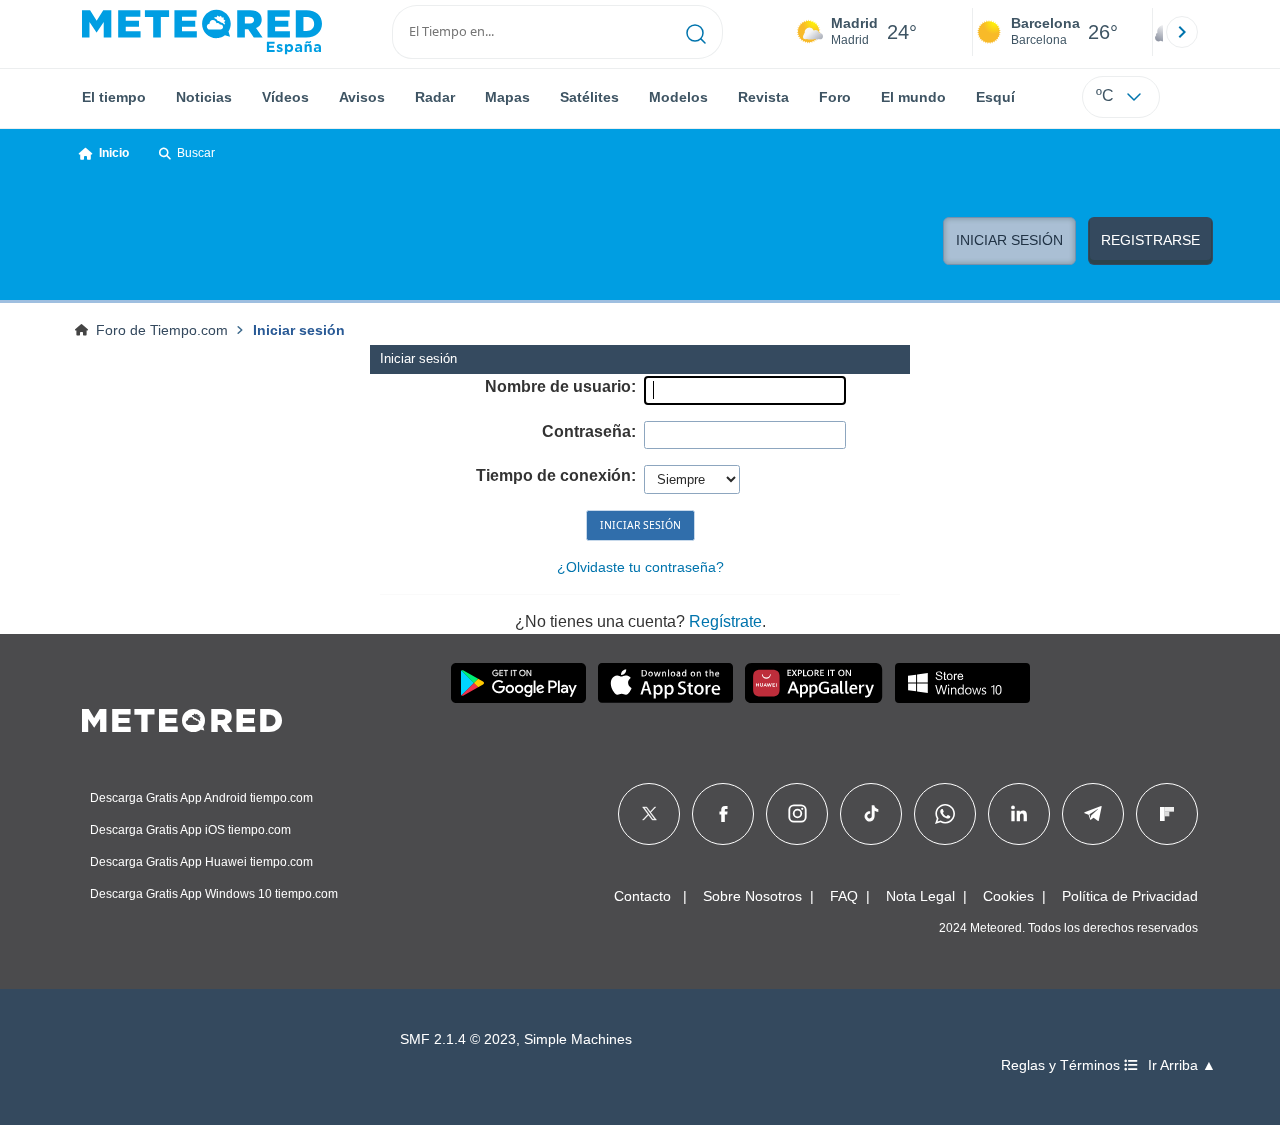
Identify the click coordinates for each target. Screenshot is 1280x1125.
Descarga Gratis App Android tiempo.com (201, 798)
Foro (835, 97)
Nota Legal (920, 896)
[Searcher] (696, 32)
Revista (763, 97)
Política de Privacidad (1130, 896)
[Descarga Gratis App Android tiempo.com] (518, 683)
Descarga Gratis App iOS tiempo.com (190, 830)
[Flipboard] (1167, 814)
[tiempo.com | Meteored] (182, 717)
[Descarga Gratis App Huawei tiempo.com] (814, 683)
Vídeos (285, 97)
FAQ (844, 896)
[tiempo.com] (202, 32)
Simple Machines (578, 1039)
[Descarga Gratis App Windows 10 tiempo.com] (962, 683)
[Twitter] (649, 814)
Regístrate (725, 621)
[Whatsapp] (945, 814)
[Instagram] (797, 814)
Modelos (678, 97)
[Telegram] (1092, 814)
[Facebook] (723, 814)
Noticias (204, 97)
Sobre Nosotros (752, 896)
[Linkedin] (1019, 814)
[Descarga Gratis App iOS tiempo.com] (665, 683)
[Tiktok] (871, 814)
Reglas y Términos (1062, 1065)
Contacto (642, 896)
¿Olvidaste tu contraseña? (640, 567)
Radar (435, 97)
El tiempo (114, 97)
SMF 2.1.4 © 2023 (458, 1039)
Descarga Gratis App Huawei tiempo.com (201, 862)
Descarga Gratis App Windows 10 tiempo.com (214, 894)
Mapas (507, 97)
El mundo (913, 97)
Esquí (995, 97)
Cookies (1008, 896)
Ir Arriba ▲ (1182, 1065)
